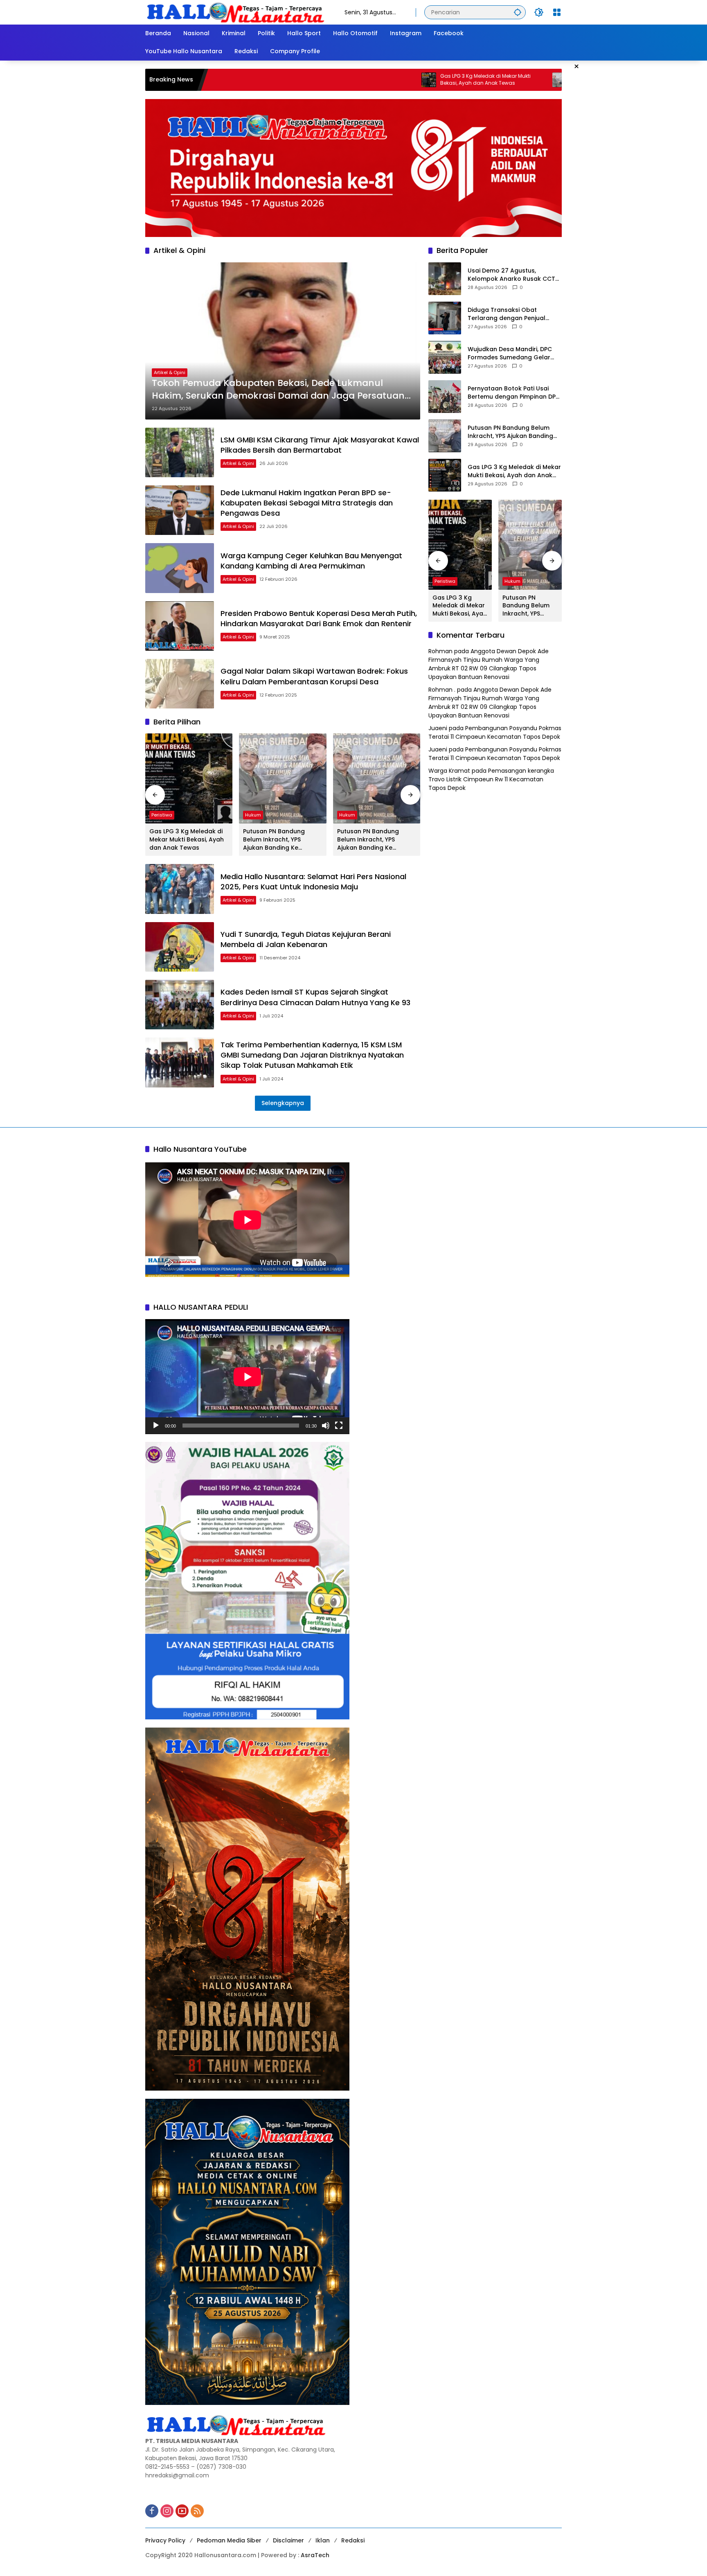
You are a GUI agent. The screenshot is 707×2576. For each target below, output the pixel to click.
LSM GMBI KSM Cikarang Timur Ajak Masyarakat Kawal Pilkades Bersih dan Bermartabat (320, 445)
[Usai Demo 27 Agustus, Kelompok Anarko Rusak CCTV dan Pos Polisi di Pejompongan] (445, 279)
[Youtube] (182, 2511)
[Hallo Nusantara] (237, 12)
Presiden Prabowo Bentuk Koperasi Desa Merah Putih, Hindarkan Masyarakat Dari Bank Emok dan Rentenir (319, 618)
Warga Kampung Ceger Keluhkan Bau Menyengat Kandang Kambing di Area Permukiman (311, 561)
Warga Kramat (449, 771)
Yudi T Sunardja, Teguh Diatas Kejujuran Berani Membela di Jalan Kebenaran (306, 939)
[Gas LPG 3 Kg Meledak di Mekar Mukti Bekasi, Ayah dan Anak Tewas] (309, 80)
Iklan (323, 2540)
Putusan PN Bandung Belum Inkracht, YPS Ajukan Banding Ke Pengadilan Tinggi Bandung (503, 80)
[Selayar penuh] (339, 1426)
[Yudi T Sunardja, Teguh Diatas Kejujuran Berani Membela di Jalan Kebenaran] (180, 947)
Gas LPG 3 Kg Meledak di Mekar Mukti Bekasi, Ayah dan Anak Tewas (366, 80)
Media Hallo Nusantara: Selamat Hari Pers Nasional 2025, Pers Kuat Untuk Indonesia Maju (313, 882)
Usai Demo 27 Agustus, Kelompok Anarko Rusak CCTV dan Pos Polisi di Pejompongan (513, 275)
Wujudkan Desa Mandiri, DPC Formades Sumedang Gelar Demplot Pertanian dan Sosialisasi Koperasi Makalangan (510, 353)
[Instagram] (167, 2511)
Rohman (440, 651)
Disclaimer (288, 2540)
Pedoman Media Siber (229, 2540)
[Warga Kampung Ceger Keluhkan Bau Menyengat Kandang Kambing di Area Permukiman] (180, 568)
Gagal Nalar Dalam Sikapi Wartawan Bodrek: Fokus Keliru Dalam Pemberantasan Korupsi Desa (314, 676)
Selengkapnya (283, 1103)
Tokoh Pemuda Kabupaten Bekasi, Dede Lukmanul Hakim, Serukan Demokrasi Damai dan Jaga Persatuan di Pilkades (278, 390)
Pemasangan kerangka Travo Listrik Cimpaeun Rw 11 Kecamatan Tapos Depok (491, 779)
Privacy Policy (165, 2540)
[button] (518, 12)
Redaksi (353, 2540)
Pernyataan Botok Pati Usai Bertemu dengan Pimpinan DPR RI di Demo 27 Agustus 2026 (513, 393)
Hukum (253, 815)
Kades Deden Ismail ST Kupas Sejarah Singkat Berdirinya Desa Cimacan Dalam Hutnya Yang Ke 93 (315, 997)
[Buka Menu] (557, 12)
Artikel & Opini (170, 372)
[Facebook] (152, 2511)
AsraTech (315, 2555)
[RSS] (197, 2511)
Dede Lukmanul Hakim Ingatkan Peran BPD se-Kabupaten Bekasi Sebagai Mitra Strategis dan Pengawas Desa (307, 503)
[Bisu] (326, 1426)
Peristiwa (162, 815)
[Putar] (156, 1426)
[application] (247, 1377)
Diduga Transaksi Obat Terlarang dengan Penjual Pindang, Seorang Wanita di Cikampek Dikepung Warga (509, 314)
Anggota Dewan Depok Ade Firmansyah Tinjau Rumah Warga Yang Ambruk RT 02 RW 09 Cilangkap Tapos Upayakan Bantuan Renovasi (489, 664)
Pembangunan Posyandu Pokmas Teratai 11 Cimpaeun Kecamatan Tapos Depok (495, 732)
